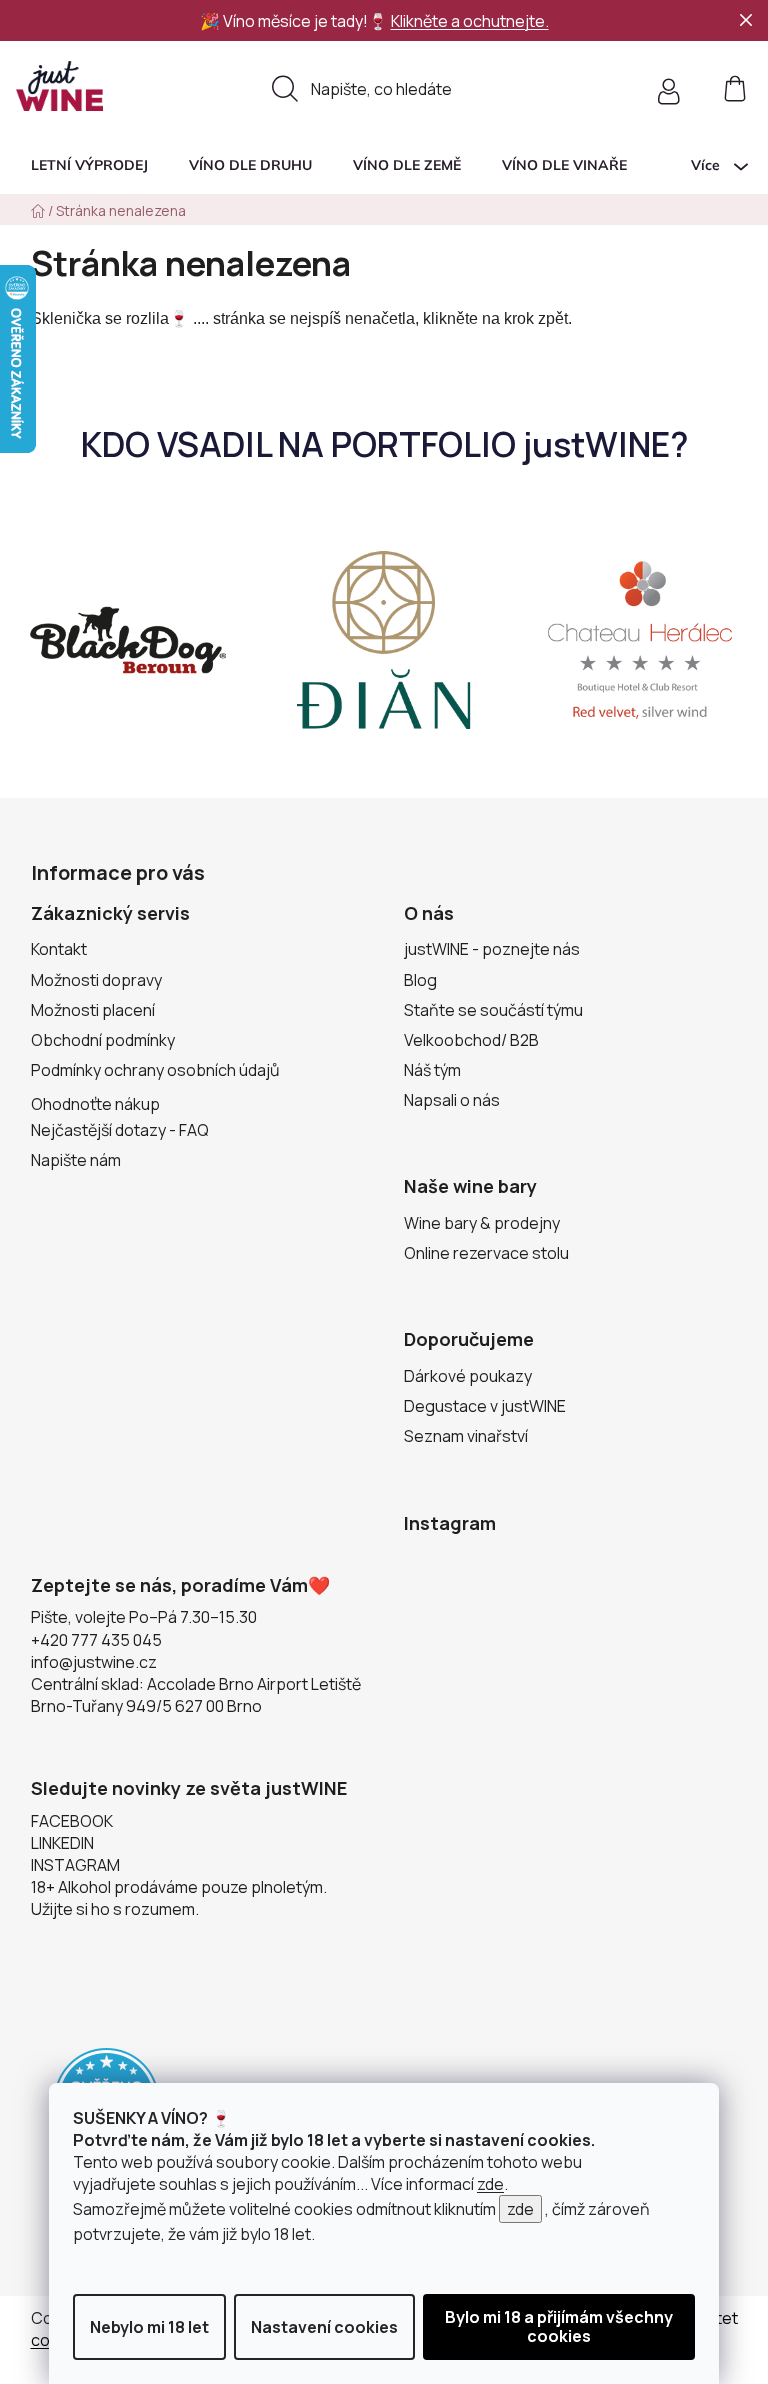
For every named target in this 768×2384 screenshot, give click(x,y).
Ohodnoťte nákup (95, 1104)
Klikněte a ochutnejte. (470, 21)
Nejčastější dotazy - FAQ (120, 1130)
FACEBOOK (72, 1821)
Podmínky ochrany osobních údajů (155, 1070)
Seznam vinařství (466, 1436)
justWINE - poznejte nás (492, 949)
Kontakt (59, 949)
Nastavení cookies (324, 2327)
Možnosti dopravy (96, 980)
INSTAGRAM (75, 1865)
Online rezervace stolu (486, 1253)
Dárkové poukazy (468, 1376)
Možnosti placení (93, 1010)
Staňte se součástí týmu (493, 1010)
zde (490, 2184)
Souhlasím (559, 2327)
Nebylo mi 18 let (149, 2327)
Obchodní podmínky (103, 1040)
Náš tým (432, 1070)
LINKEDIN (62, 1843)
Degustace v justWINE (485, 1406)
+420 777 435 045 (96, 1640)
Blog (420, 980)
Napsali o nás (452, 1100)
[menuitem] (89, 165)
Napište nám (76, 1160)
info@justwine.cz (94, 1662)
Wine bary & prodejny (482, 1223)
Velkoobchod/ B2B (471, 1040)
